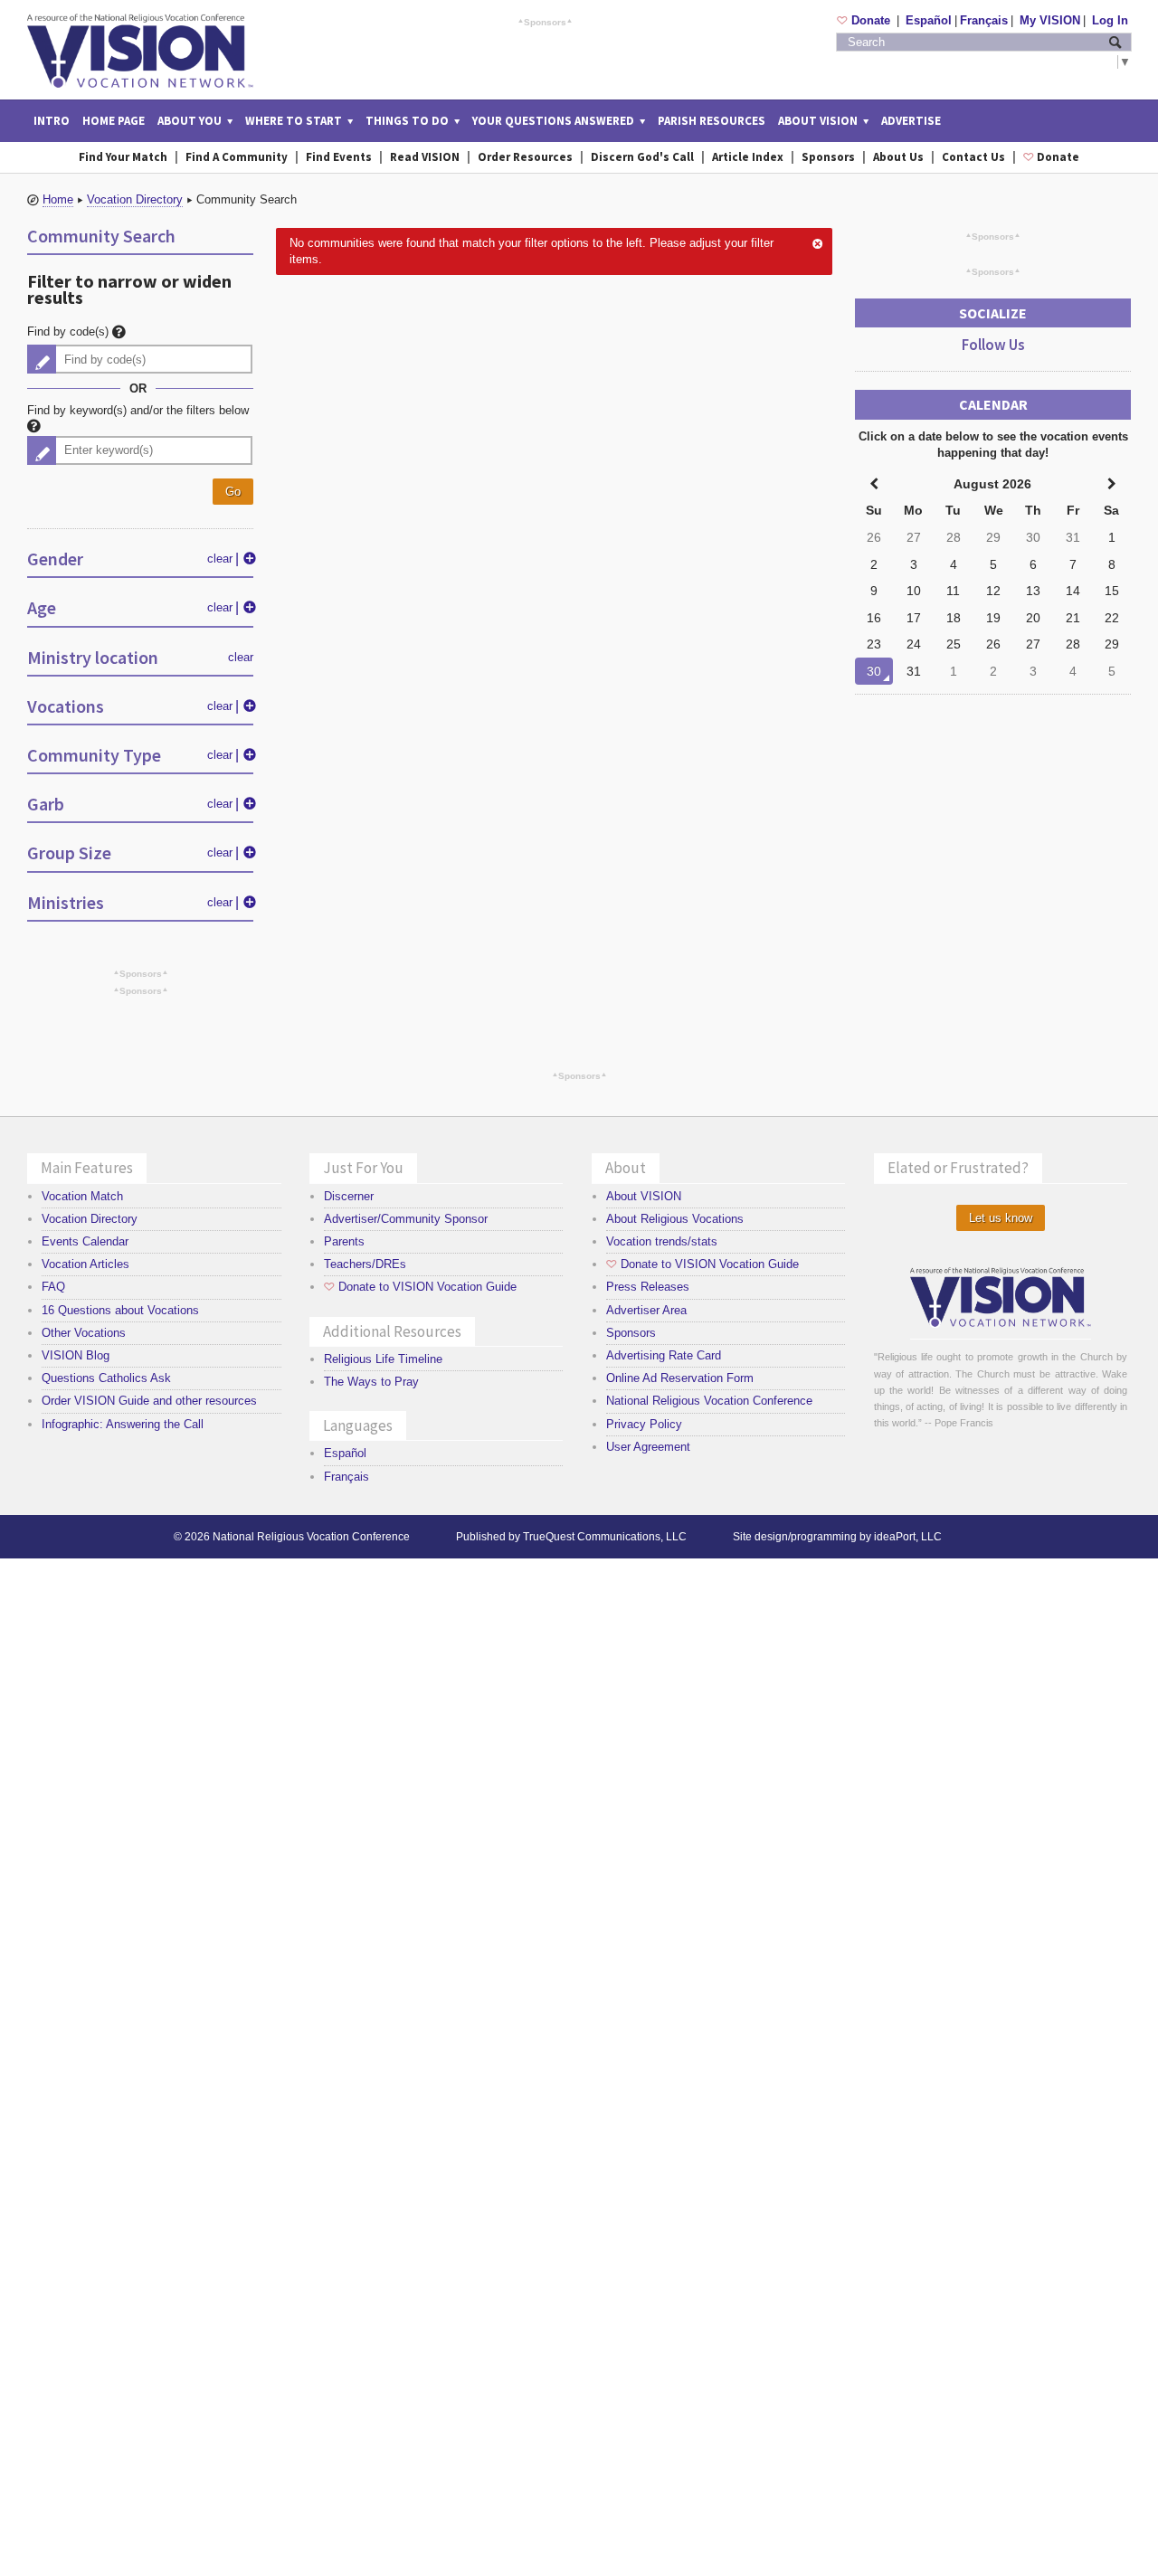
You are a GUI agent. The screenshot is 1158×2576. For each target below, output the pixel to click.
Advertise (911, 121)
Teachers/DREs (365, 1264)
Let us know (1001, 1218)
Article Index (748, 157)
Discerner (349, 1196)
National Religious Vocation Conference (709, 1401)
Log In (1110, 20)
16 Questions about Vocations (120, 1310)
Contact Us (973, 157)
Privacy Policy (644, 1424)
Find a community (237, 157)
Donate (865, 20)
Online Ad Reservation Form (680, 1378)
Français (984, 20)
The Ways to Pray (371, 1382)
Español (929, 20)
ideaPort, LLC (908, 1537)
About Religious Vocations (675, 1219)
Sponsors (545, 22)
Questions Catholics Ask (106, 1378)
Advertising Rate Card (664, 1355)
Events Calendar (85, 1241)
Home (58, 199)
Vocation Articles (85, 1264)
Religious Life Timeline (383, 1359)
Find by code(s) (70, 331)
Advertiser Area (646, 1310)
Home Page (114, 121)
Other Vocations (84, 1333)
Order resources (525, 157)
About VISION (644, 1196)
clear (220, 559)
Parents (344, 1241)
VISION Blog (76, 1355)
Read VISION (425, 157)
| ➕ (245, 559)
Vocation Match (82, 1196)
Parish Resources (712, 121)
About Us (898, 157)
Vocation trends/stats (662, 1241)
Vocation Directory (135, 199)
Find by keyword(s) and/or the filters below (138, 410)
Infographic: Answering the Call (123, 1424)
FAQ (53, 1287)
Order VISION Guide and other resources (149, 1401)
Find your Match (123, 157)
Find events (339, 157)
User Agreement (648, 1447)
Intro (52, 121)
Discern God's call (642, 157)
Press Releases (648, 1287)
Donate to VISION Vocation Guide (420, 1287)
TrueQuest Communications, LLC (605, 1537)
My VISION (1050, 20)
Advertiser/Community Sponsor (406, 1219)
